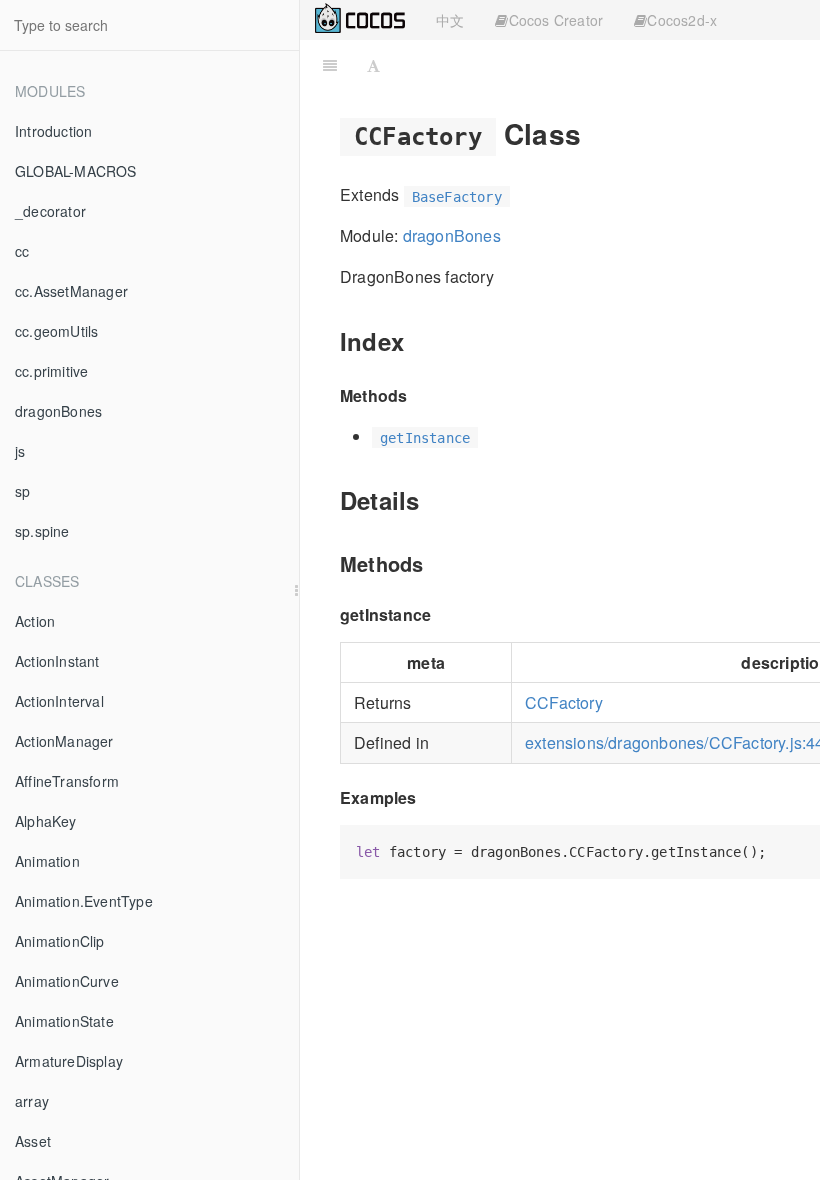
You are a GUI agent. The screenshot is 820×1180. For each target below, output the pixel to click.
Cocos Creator (556, 20)
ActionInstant (57, 661)
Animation (47, 861)
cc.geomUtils (56, 331)
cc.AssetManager (71, 291)
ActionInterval (59, 701)
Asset (33, 1141)
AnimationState (64, 1021)
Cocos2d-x (682, 20)
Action (35, 621)
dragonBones (58, 411)
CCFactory (564, 702)
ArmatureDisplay (69, 1061)
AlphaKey (46, 821)
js (20, 451)
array (32, 1101)
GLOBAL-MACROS (76, 171)
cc (22, 251)
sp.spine (42, 531)
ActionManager (64, 741)
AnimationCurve (67, 981)
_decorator (50, 211)
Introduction (53, 131)
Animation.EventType (84, 901)
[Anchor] (595, 133)
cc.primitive (51, 371)
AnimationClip (60, 941)
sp (22, 491)
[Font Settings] (373, 65)
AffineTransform (67, 781)
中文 (450, 20)
